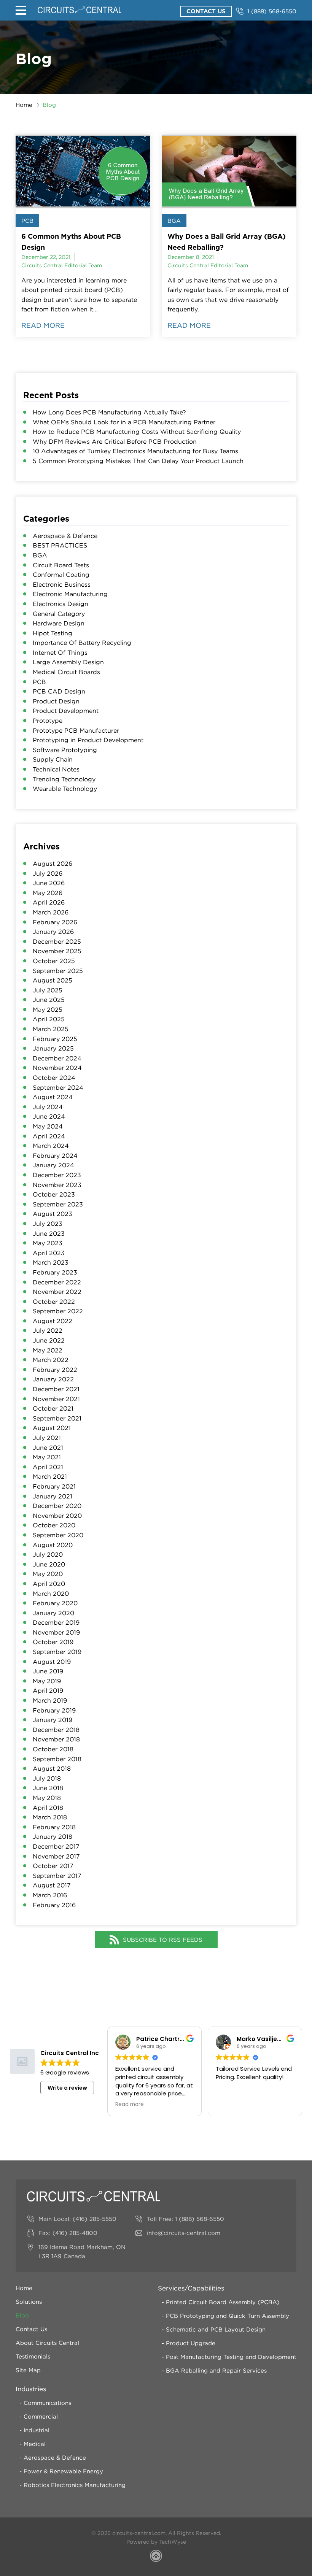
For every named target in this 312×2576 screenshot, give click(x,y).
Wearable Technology (65, 789)
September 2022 (58, 1311)
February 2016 (54, 1905)
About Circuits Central (47, 2343)
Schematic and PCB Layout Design (216, 2329)
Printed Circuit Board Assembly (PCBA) (223, 2302)
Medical (35, 2444)
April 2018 (48, 1808)
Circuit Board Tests (61, 565)
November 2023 (57, 1185)
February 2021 (54, 1486)
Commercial (41, 2416)
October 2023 (54, 1194)
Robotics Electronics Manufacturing (75, 2485)
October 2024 (54, 1078)
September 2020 (58, 1535)
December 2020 (57, 1506)
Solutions (29, 2301)
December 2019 (56, 1622)
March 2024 (51, 1146)
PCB (27, 221)
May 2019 (47, 1681)
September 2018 (57, 1759)
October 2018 (53, 1749)
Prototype (48, 721)
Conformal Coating (61, 575)
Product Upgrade (191, 2343)
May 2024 (48, 1126)
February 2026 (55, 922)
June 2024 (49, 1116)
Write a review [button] (67, 2088)
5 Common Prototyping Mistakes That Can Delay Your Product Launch (138, 461)
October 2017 (53, 1866)
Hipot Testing (53, 633)
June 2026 (49, 883)
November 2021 (56, 1399)
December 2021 (56, 1389)
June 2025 (49, 1000)
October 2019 (53, 1642)
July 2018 (47, 1778)
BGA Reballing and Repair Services (216, 2370)
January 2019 (53, 1720)
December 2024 (57, 1058)
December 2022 (57, 1282)
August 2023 (53, 1214)
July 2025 (48, 990)
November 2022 (57, 1292)
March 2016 (50, 1895)
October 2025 (54, 961)
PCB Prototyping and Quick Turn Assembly (228, 2316)
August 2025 (53, 980)
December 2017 (56, 1846)
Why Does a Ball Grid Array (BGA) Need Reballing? (227, 242)
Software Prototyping (65, 750)
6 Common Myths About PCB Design (71, 242)
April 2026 (49, 902)
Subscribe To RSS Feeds (163, 1940)
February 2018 (54, 1827)
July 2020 (48, 1554)
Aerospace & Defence (65, 536)
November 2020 (57, 1516)
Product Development (66, 711)
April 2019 (48, 1690)
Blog (22, 2315)
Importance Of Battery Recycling (82, 643)
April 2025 (49, 1019)
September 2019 (57, 1652)
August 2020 (53, 1545)
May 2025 (48, 1009)
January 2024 (53, 1165)
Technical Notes (56, 769)
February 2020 (55, 1603)
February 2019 (54, 1710)
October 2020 (54, 1525)
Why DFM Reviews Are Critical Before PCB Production (115, 441)
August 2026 (53, 863)
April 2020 (49, 1584)
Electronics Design (60, 604)
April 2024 (49, 1136)
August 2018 (52, 1768)
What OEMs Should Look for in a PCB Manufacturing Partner (124, 422)
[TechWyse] (156, 2557)
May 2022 (48, 1350)
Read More (43, 325)
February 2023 (55, 1272)
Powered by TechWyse (156, 2542)
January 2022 (53, 1379)
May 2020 (48, 1574)
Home (24, 105)
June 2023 (49, 1233)
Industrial (37, 2430)
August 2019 (52, 1662)
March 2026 (51, 912)
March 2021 (50, 1476)
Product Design (56, 701)
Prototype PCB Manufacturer (76, 730)
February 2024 (55, 1155)
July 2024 (48, 1107)
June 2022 (49, 1340)
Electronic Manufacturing (70, 594)
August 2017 (52, 1885)
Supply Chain (53, 759)
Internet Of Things (60, 652)
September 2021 (57, 1418)
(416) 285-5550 (95, 2219)
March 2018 (50, 1817)
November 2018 (56, 1739)
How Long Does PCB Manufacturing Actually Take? (109, 412)
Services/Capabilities (191, 2288)
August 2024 (53, 1097)
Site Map (28, 2370)
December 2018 (56, 1730)
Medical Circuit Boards (66, 672)
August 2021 (52, 1428)
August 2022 (53, 1321)
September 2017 (57, 1876)
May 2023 (48, 1243)
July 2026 (48, 873)
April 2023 (49, 1253)
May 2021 (47, 1457)
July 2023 (48, 1224)
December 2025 (57, 941)
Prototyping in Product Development (88, 740)
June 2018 (48, 1788)
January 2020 (53, 1613)
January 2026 (53, 932)
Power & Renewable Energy (63, 2471)
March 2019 (50, 1700)
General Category (59, 614)
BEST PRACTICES (60, 545)
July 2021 (47, 1438)
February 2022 (55, 1370)
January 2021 (53, 1496)
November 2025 (57, 951)
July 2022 (48, 1330)
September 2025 (58, 971)
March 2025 (51, 1029)
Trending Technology (64, 779)
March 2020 (51, 1594)
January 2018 (53, 1836)
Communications (47, 2403)
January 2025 (53, 1048)
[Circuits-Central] (80, 10)
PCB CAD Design (59, 691)
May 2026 (48, 893)
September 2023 (58, 1204)
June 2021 (48, 1448)
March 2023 (51, 1262)
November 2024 (57, 1068)
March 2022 (51, 1360)
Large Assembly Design (68, 662)
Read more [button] (130, 2105)
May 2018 (47, 1798)
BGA (174, 221)
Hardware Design (59, 623)
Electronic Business (62, 584)
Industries (31, 2389)
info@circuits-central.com (184, 2233)
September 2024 (58, 1087)
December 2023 (57, 1175)
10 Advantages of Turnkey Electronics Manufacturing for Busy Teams (135, 451)
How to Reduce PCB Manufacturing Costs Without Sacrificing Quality (137, 432)
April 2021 (48, 1467)
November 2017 (56, 1856)
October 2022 (54, 1301)
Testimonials (33, 2356)
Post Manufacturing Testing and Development (231, 2357)
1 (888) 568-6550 (272, 11)
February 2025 (55, 1039)
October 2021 (53, 1408)
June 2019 (48, 1671)
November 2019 (56, 1632)
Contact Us (206, 11)
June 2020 (49, 1564)
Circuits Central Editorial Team (62, 265)
